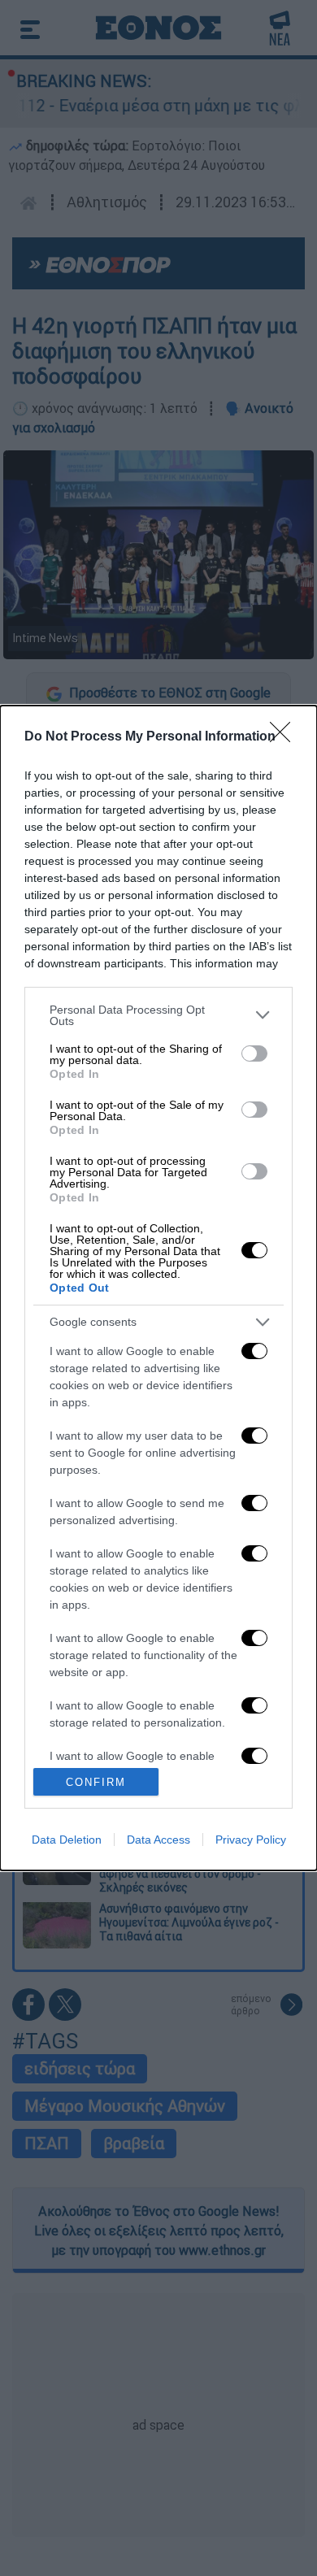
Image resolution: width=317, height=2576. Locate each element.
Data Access (158, 1840)
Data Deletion (67, 1840)
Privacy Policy (251, 1840)
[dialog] (158, 1288)
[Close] (285, 737)
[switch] (254, 1053)
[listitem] (158, 1015)
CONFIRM (96, 1782)
